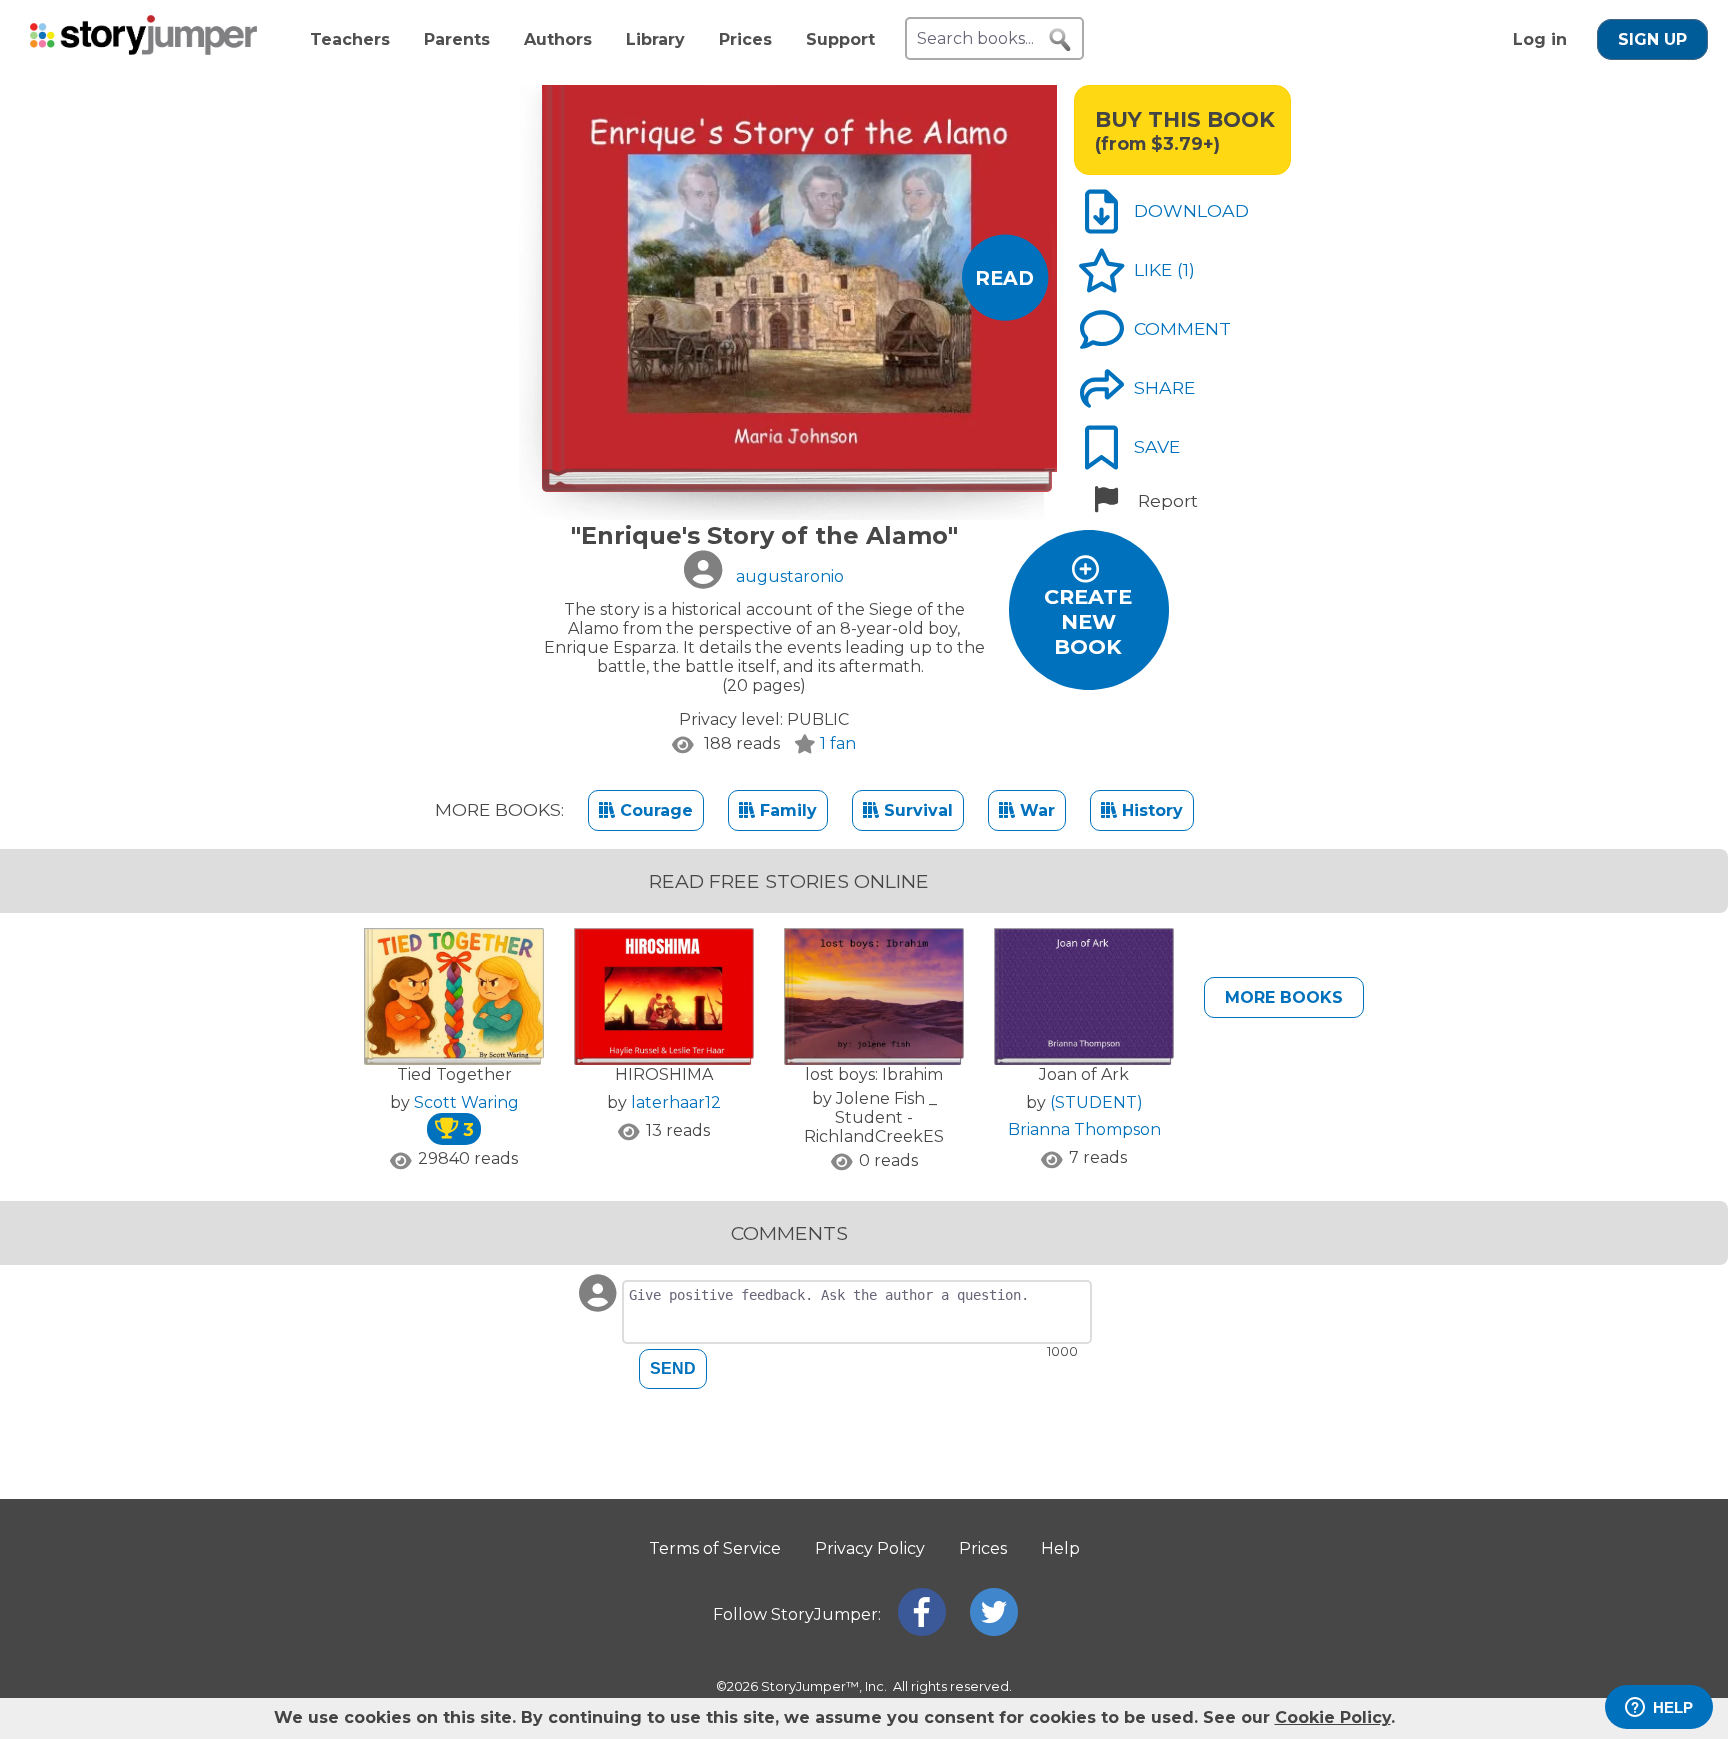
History (1150, 810)
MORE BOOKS (1284, 997)
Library (655, 39)
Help (1060, 1548)
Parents (457, 39)
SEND (673, 1368)
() (1186, 269)
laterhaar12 (676, 1102)
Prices (745, 39)
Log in (1540, 39)
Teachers (350, 39)
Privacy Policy (870, 1548)
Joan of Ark (1084, 1074)
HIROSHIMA (664, 1074)
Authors (558, 39)
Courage (654, 810)
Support (840, 39)
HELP (1673, 1707)
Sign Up (1652, 39)
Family (786, 810)
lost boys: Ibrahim (874, 1074)
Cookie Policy (1333, 1717)
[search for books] (1060, 40)
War (1035, 810)
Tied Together (454, 1074)
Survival (916, 810)
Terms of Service (715, 1548)
